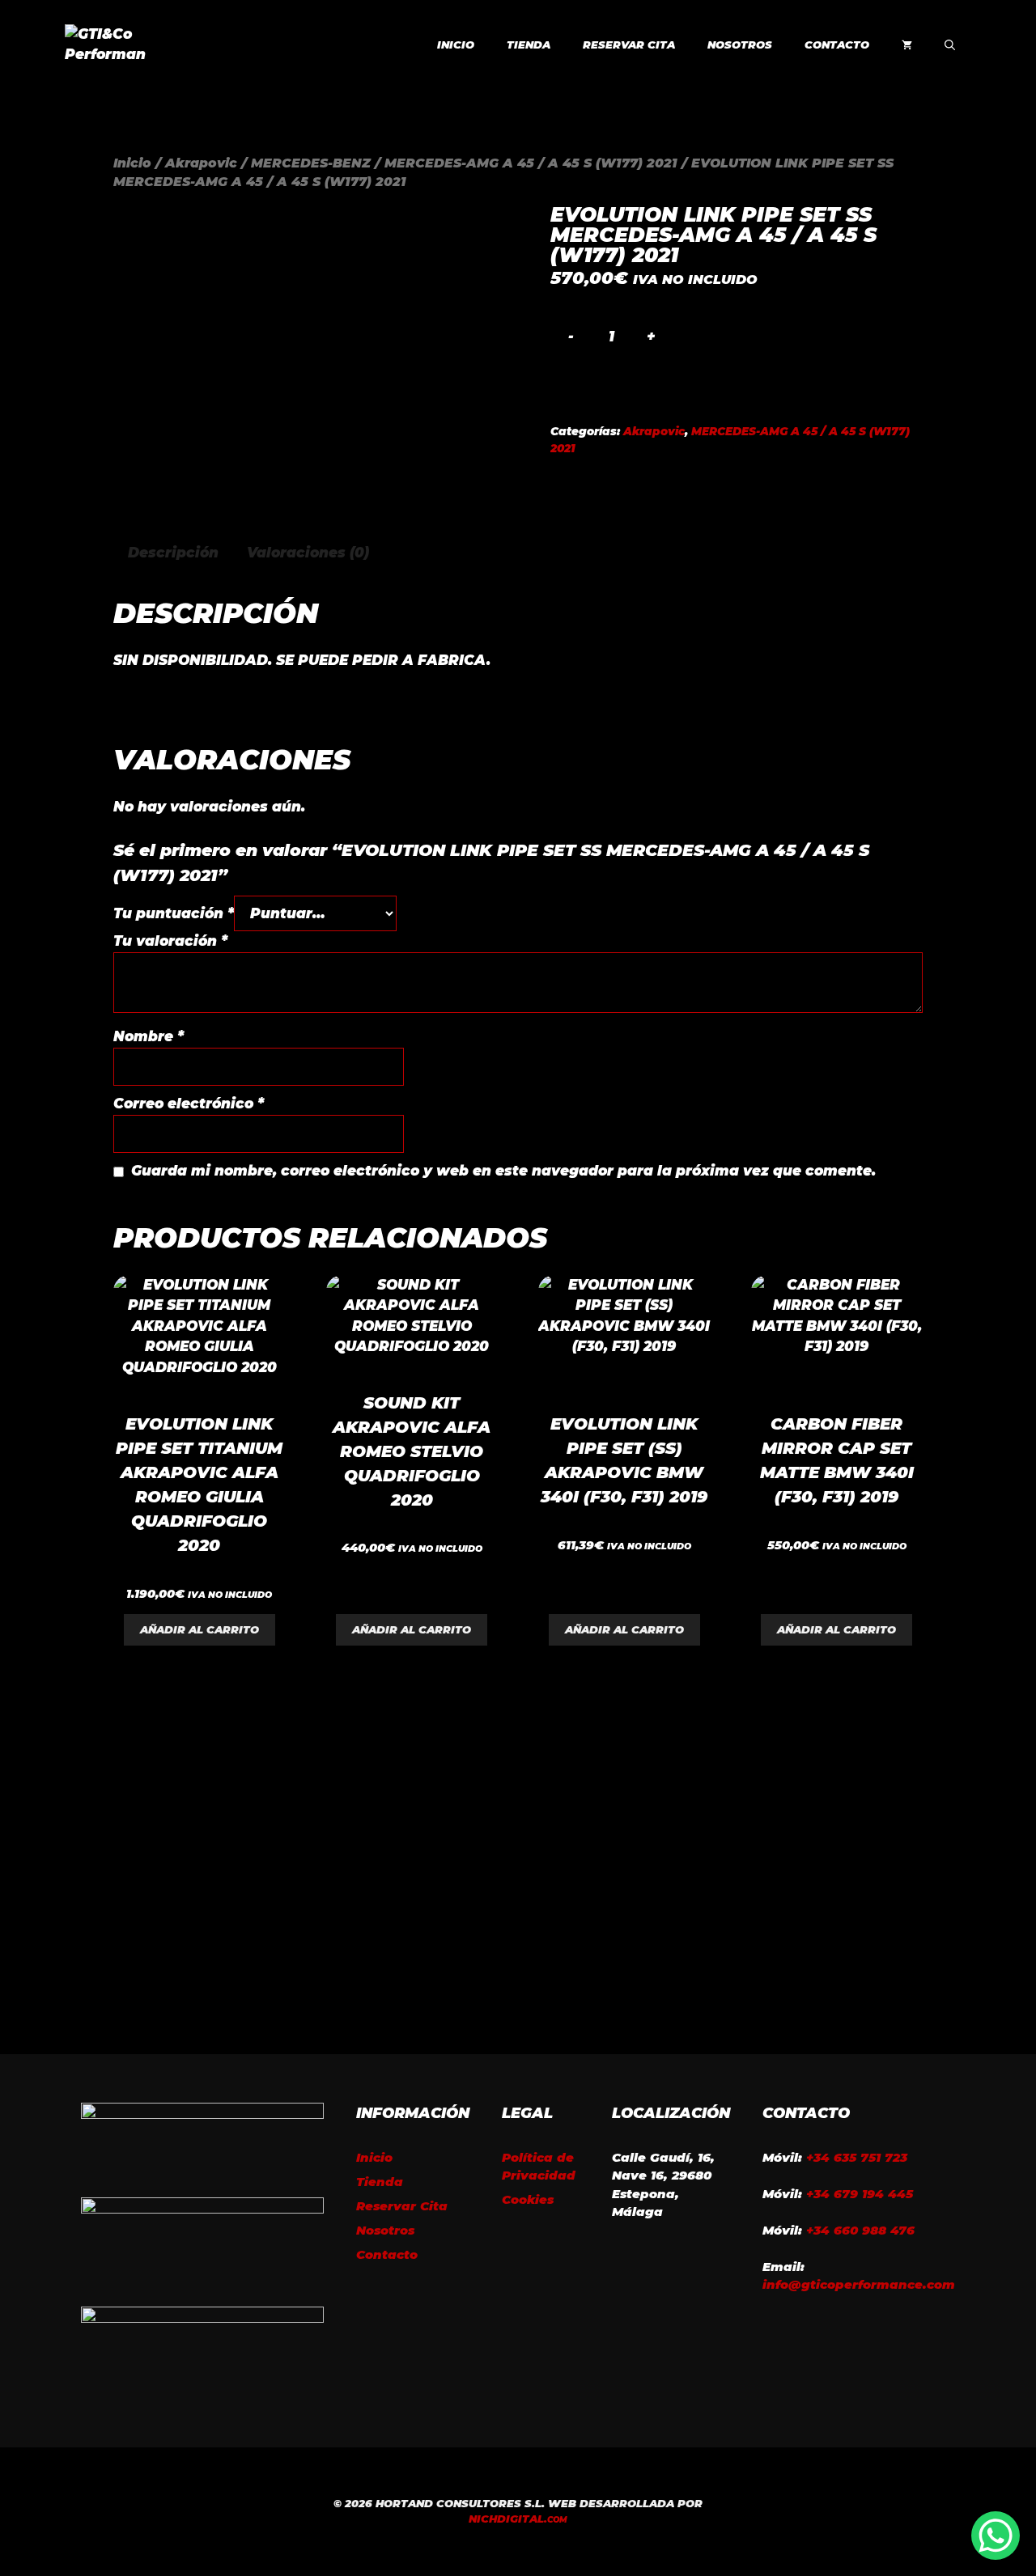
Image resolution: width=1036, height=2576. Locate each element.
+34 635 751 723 (857, 2157)
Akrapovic (201, 163)
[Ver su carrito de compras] (907, 44)
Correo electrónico (189, 1104)
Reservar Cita (629, 44)
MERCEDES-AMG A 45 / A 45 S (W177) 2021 (531, 163)
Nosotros (740, 44)
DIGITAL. (518, 2519)
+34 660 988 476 (860, 2230)
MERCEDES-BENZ (311, 163)
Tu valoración (170, 941)
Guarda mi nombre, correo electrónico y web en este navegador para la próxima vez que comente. (503, 1171)
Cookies (528, 2199)
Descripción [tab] (173, 553)
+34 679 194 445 (860, 2194)
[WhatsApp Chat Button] (996, 2536)
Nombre (149, 1036)
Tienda (529, 44)
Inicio (456, 44)
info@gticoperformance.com (859, 2284)
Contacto (837, 44)
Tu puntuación (174, 913)
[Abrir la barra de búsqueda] (950, 44)
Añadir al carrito (200, 1629)
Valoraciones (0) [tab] (308, 553)
